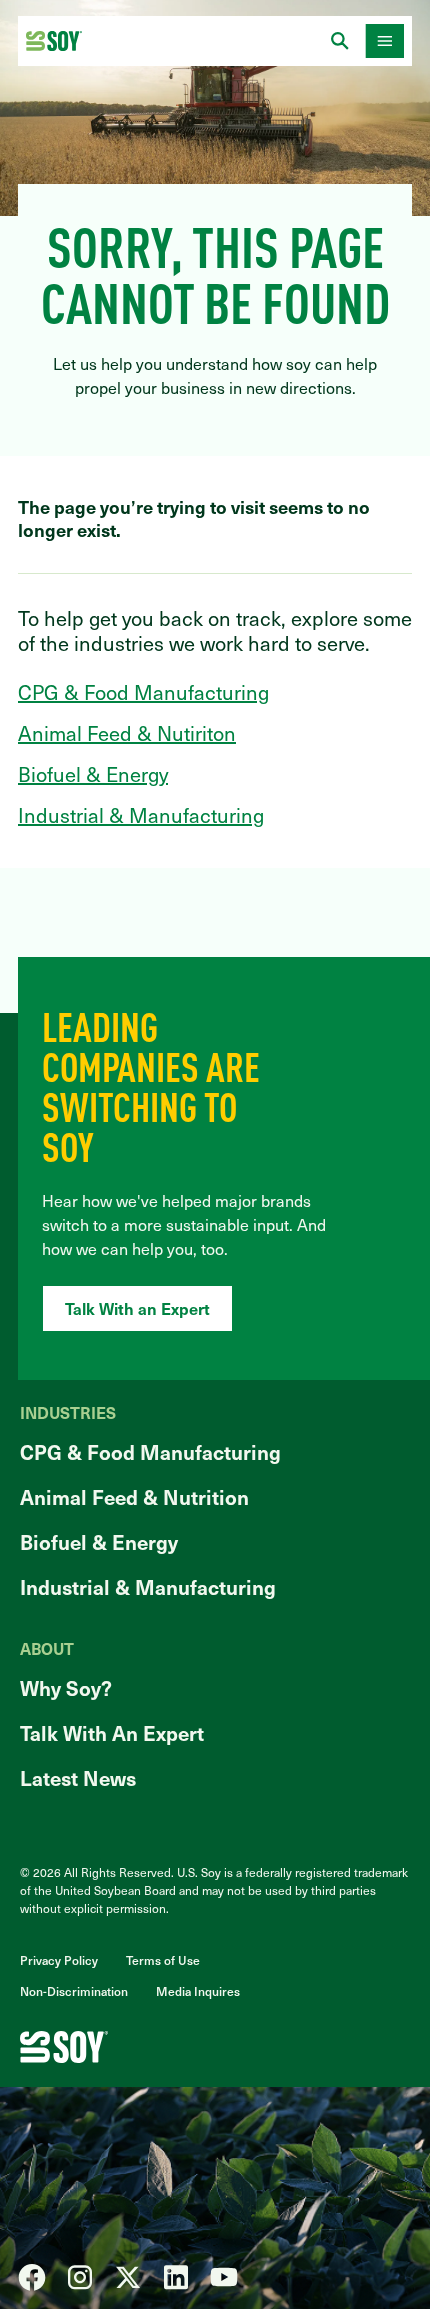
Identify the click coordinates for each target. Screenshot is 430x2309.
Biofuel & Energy (93, 774)
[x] (128, 2277)
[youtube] (224, 2277)
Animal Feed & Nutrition (134, 1497)
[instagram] (80, 2277)
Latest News (78, 1778)
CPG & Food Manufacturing (143, 692)
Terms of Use (163, 1960)
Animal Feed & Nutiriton (127, 733)
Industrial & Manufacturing (141, 815)
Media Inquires (198, 1991)
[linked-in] (176, 2277)
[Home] (54, 41)
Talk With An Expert (112, 1733)
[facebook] (32, 2277)
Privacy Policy (59, 1960)
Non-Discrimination (74, 1991)
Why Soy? (66, 1688)
